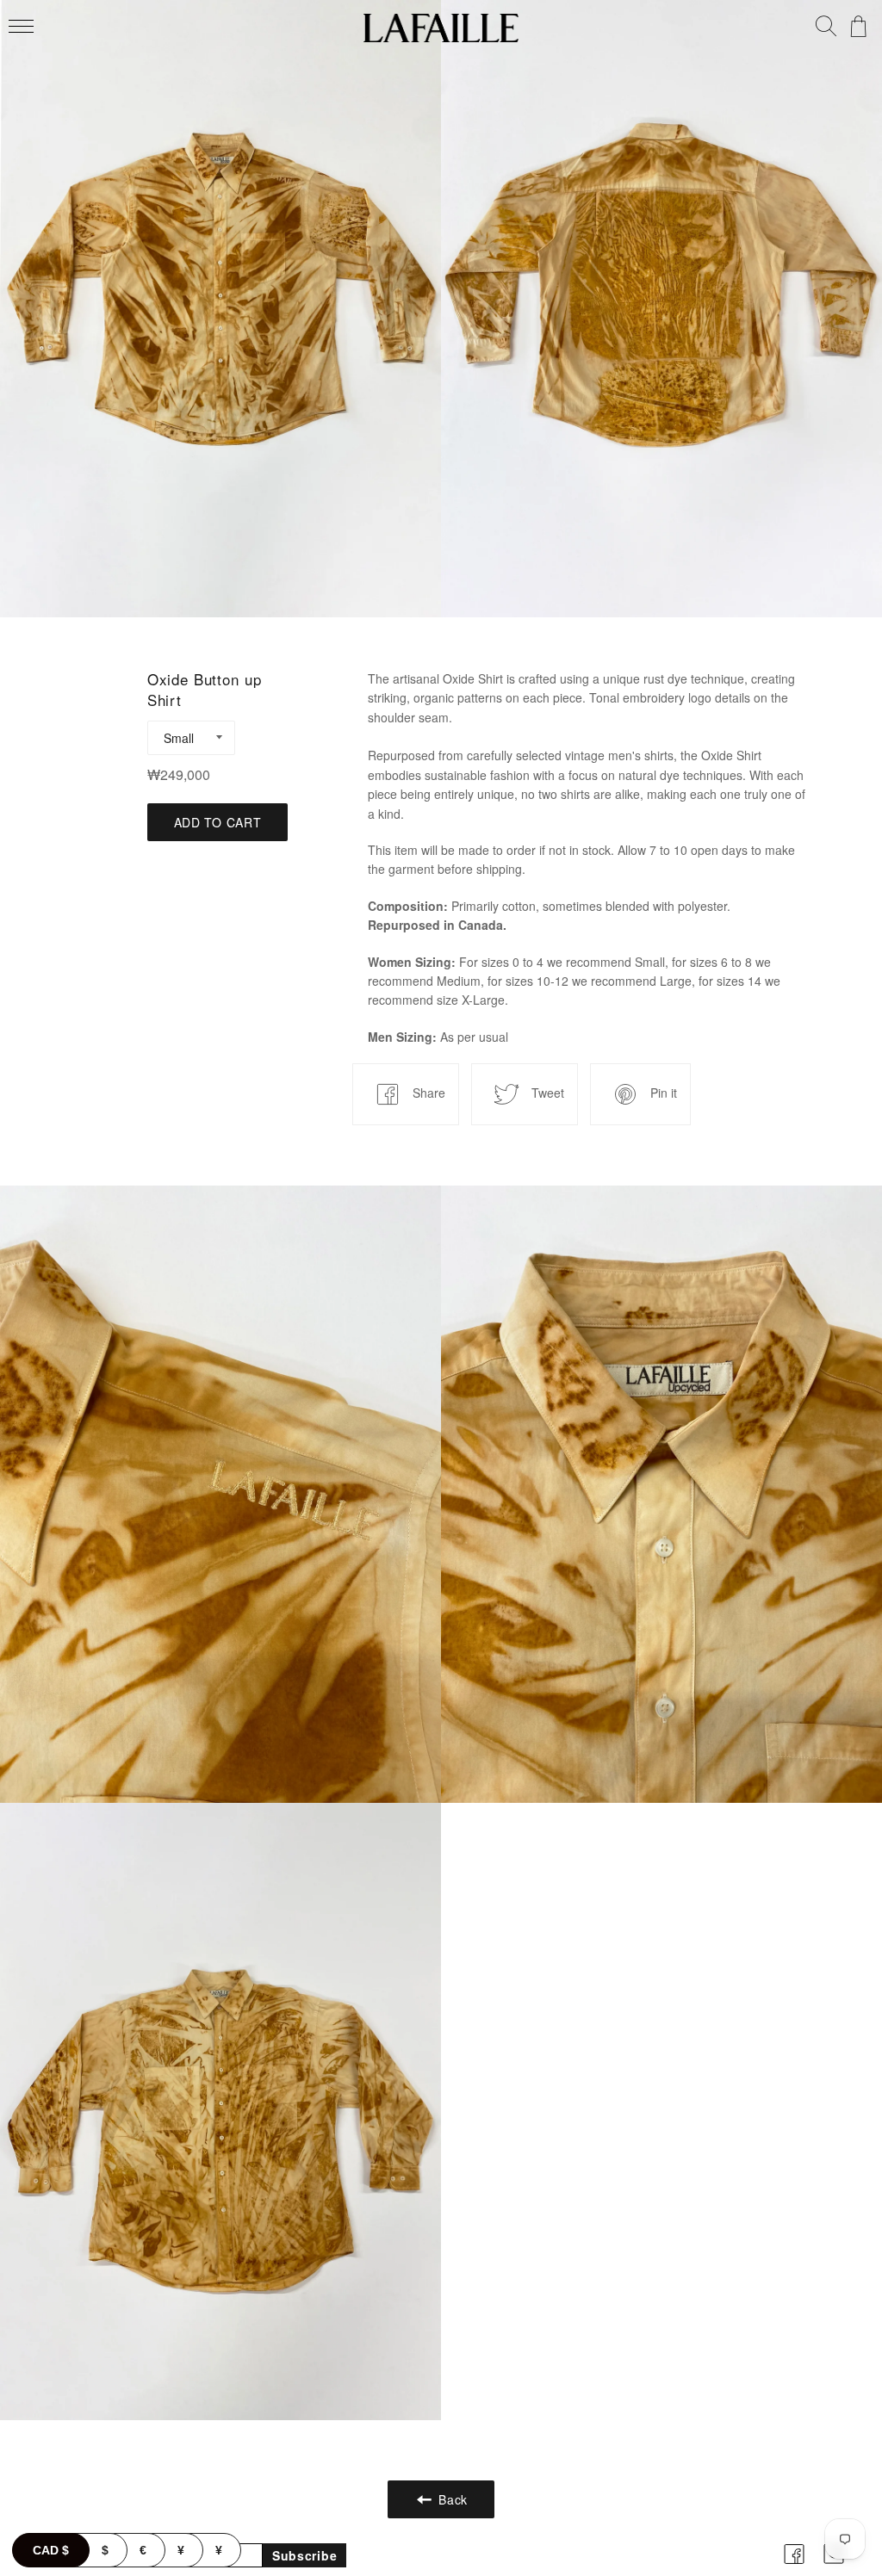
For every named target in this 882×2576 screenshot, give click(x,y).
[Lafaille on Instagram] (834, 2566)
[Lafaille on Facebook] (794, 2566)
